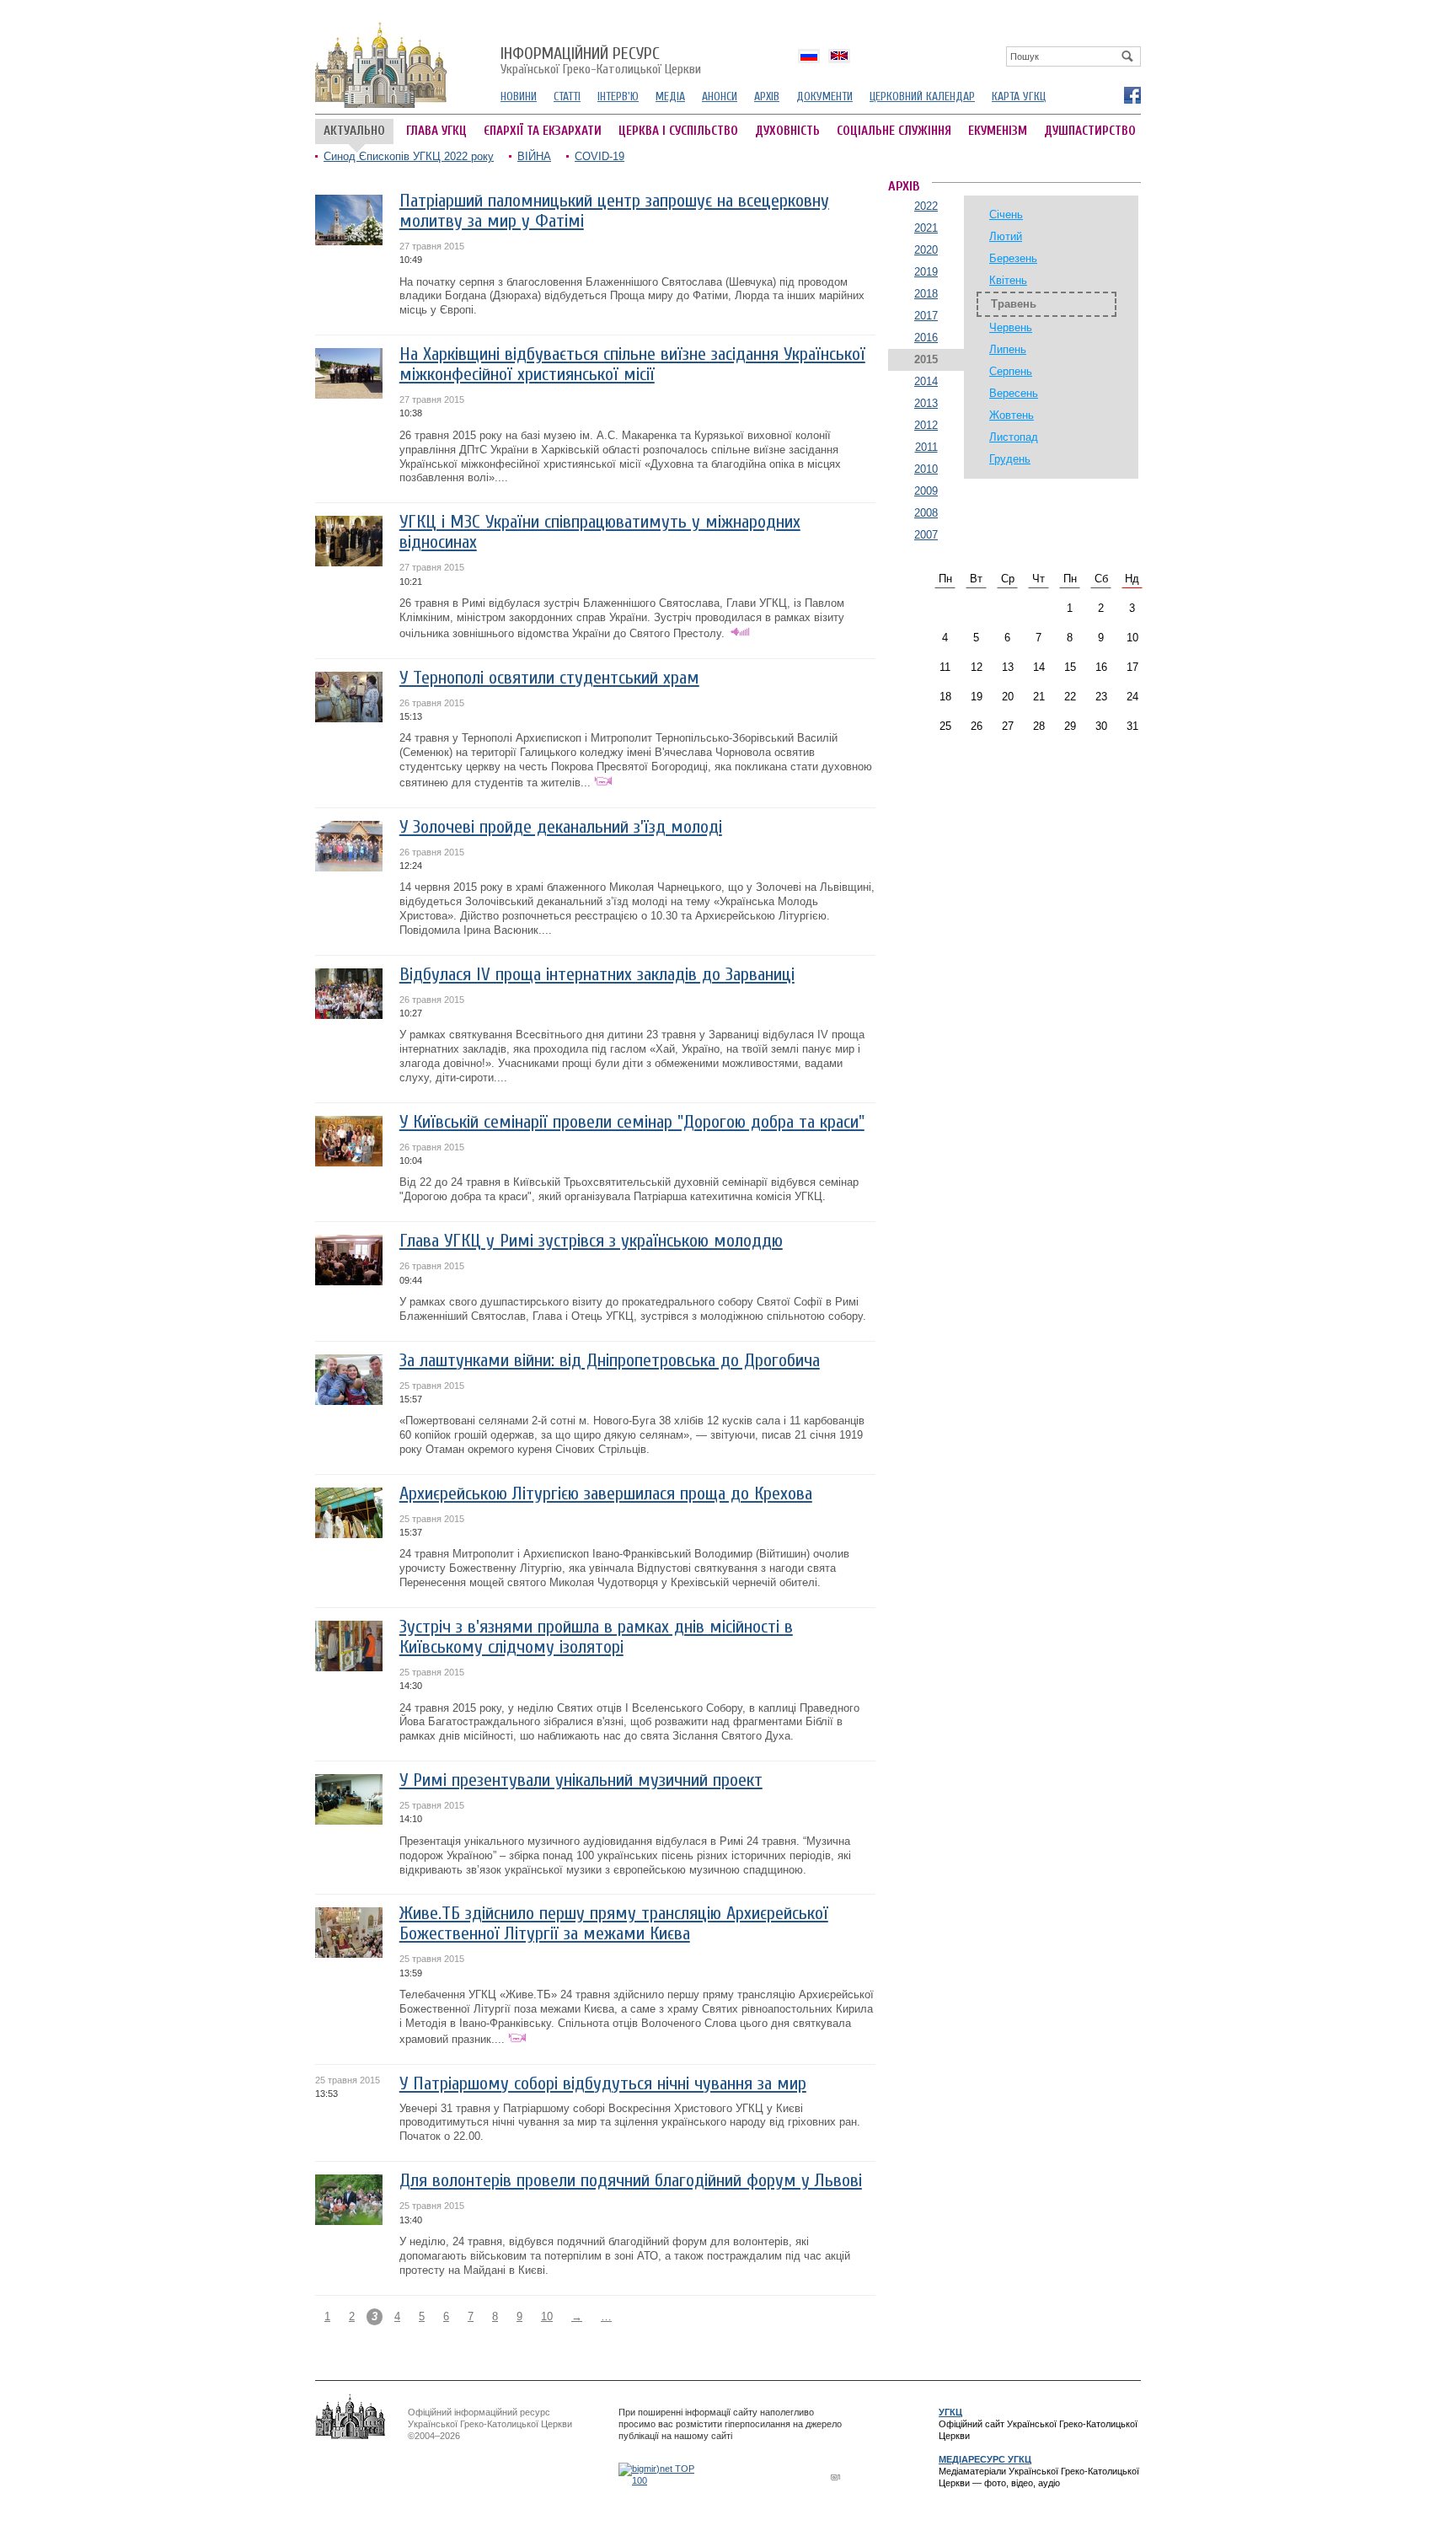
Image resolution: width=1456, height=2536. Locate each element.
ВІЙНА (534, 156)
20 (1008, 697)
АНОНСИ (720, 97)
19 (977, 697)
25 (945, 726)
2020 (926, 250)
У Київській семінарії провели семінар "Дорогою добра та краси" (632, 1122)
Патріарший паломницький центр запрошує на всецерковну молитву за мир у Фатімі (614, 211)
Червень (1011, 327)
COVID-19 (600, 156)
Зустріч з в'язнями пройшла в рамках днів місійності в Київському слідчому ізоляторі (596, 1637)
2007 (926, 535)
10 (547, 2316)
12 (977, 667)
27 (1008, 726)
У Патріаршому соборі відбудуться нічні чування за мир (603, 2084)
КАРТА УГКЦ (1019, 97)
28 (1039, 726)
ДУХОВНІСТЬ (787, 131)
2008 (926, 513)
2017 (926, 316)
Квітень (1008, 280)
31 (1132, 726)
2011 (926, 447)
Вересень (1014, 393)
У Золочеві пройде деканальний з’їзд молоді (561, 827)
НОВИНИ (519, 97)
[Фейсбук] (1132, 94)
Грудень (1010, 459)
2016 (926, 338)
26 (977, 726)
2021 (926, 228)
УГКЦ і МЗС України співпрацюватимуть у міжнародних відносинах (600, 532)
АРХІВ (767, 97)
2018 (926, 294)
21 (1039, 697)
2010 (926, 469)
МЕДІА (670, 97)
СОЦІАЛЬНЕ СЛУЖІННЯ (894, 131)
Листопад (1014, 437)
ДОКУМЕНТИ (824, 97)
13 (1008, 667)
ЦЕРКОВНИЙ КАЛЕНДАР (922, 97)
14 (1039, 667)
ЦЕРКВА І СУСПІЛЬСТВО (678, 131)
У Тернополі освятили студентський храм (549, 678)
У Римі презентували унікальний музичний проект (581, 1780)
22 (1070, 697)
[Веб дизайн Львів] (838, 2477)
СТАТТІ (567, 97)
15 (1070, 667)
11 (945, 667)
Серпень (1011, 371)
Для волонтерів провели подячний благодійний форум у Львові (631, 2181)
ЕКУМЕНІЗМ (998, 131)
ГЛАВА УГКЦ (436, 131)
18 (945, 697)
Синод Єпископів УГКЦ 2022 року (409, 156)
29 (1070, 726)
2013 (926, 403)
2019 (926, 272)
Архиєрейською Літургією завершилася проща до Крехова (606, 1494)
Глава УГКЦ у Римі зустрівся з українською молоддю (591, 1241)
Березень (1013, 258)
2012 (926, 425)
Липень (1008, 349)
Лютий (1006, 236)
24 (1132, 697)
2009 (926, 491)
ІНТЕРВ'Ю (618, 97)
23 (1101, 697)
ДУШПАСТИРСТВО (1090, 131)
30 (1101, 726)
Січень (1006, 214)
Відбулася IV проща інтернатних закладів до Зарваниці (597, 975)
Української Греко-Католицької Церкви (601, 62)
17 (1132, 667)
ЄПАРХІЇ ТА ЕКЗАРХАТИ (543, 131)
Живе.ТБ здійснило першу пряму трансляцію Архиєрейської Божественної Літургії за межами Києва (614, 1924)
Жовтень (1012, 415)
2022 (926, 206)
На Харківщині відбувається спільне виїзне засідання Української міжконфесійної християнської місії (632, 365)
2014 (926, 381)
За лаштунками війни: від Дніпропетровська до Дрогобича (610, 1361)
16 (1101, 667)
